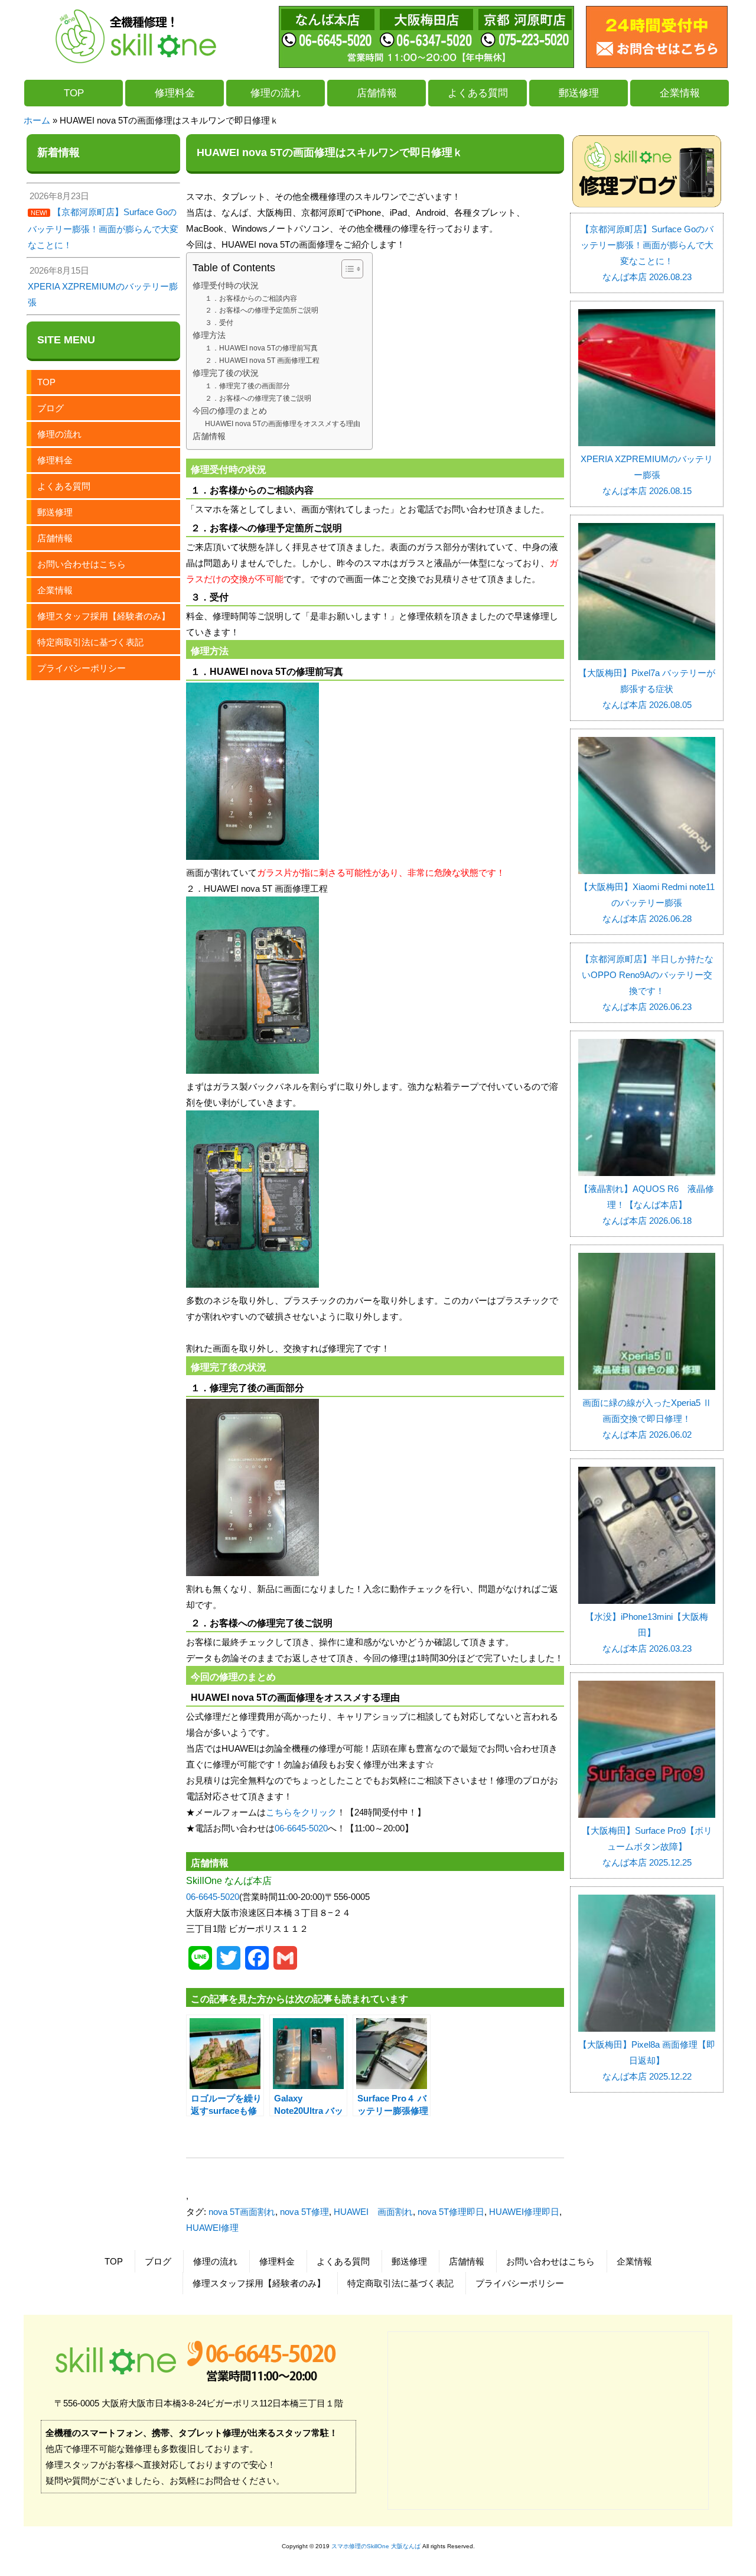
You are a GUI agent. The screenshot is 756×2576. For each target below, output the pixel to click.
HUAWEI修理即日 (524, 2212)
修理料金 (175, 93)
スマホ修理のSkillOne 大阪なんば (376, 2546)
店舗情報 (377, 93)
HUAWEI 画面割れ (373, 2212)
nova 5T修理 (304, 2212)
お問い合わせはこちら (82, 564)
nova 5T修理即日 (451, 2212)
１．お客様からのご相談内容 (251, 298)
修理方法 (209, 335)
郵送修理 (579, 93)
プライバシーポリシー (82, 668)
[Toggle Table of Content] (346, 269)
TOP (74, 93)
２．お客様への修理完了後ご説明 (258, 398)
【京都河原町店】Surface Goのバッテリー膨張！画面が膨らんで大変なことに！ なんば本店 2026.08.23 (647, 253)
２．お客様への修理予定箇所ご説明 (262, 310)
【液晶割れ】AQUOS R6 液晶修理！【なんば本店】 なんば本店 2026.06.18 (647, 1205)
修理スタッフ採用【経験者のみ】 (104, 616)
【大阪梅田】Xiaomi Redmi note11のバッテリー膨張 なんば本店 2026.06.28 (647, 903)
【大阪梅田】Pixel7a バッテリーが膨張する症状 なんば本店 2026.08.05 (647, 689)
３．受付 (219, 323)
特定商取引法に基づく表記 (90, 642)
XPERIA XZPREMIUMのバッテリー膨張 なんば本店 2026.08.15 (647, 475)
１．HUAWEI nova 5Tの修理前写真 (261, 348)
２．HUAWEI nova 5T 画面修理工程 (262, 360)
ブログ (50, 408)
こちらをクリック (301, 1812)
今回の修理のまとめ (230, 411)
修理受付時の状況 (226, 286)
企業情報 (680, 93)
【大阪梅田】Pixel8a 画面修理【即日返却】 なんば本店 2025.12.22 (647, 2060)
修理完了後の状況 (226, 373)
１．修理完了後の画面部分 (247, 386)
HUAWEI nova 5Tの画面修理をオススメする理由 (283, 424)
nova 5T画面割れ (242, 2212)
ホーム (37, 120)
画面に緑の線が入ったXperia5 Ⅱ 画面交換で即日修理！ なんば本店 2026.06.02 (649, 1419)
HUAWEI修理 (212, 2228)
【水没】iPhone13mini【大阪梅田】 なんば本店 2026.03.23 (647, 1633)
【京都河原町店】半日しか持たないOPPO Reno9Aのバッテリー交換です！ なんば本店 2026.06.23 (647, 983)
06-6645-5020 (301, 1828)
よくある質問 (478, 93)
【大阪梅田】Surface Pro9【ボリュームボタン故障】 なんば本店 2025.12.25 (647, 1846)
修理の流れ (276, 93)
